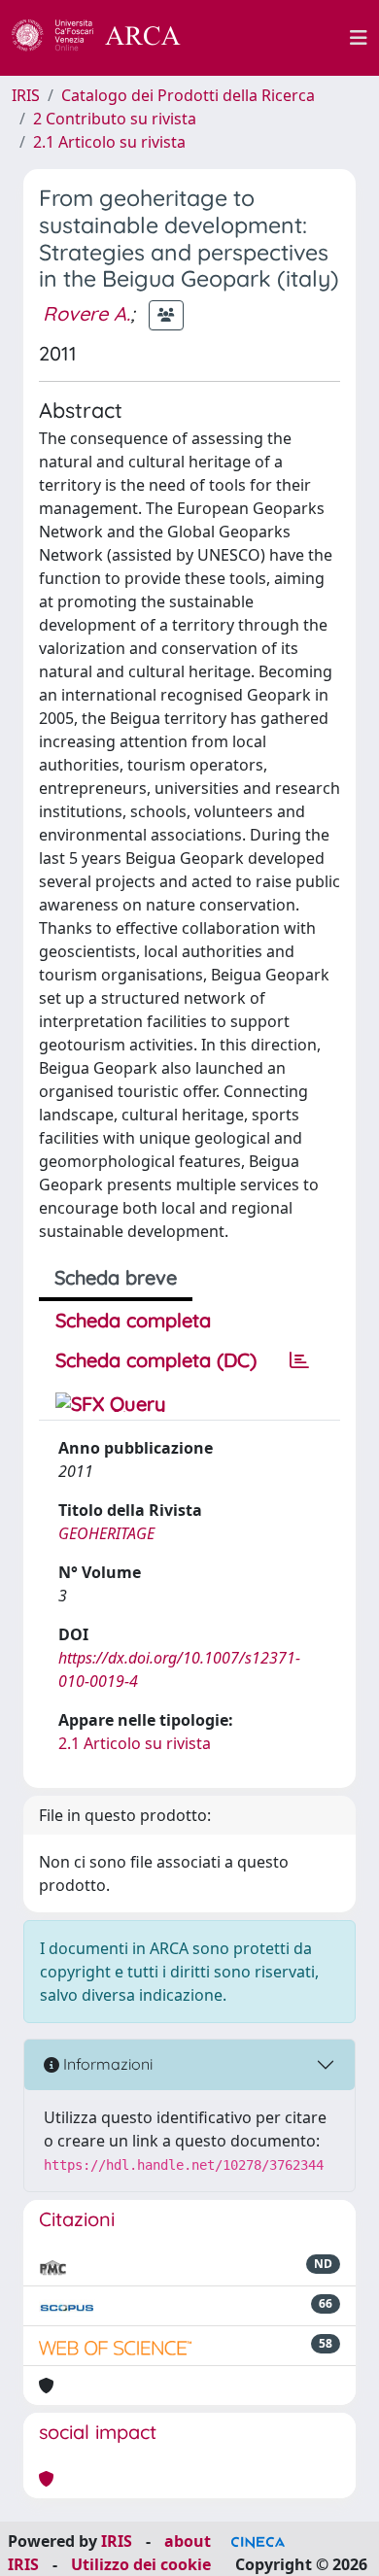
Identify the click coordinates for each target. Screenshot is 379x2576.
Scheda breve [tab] (116, 1277)
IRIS (26, 95)
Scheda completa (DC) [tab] (156, 1360)
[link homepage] (107, 38)
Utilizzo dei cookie (141, 2564)
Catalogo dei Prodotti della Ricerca (188, 95)
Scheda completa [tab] (133, 1320)
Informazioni (106, 2064)
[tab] (299, 1360)
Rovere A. (86, 313)
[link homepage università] (276, 38)
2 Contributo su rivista (115, 119)
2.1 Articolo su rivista (109, 142)
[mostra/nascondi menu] (359, 38)
